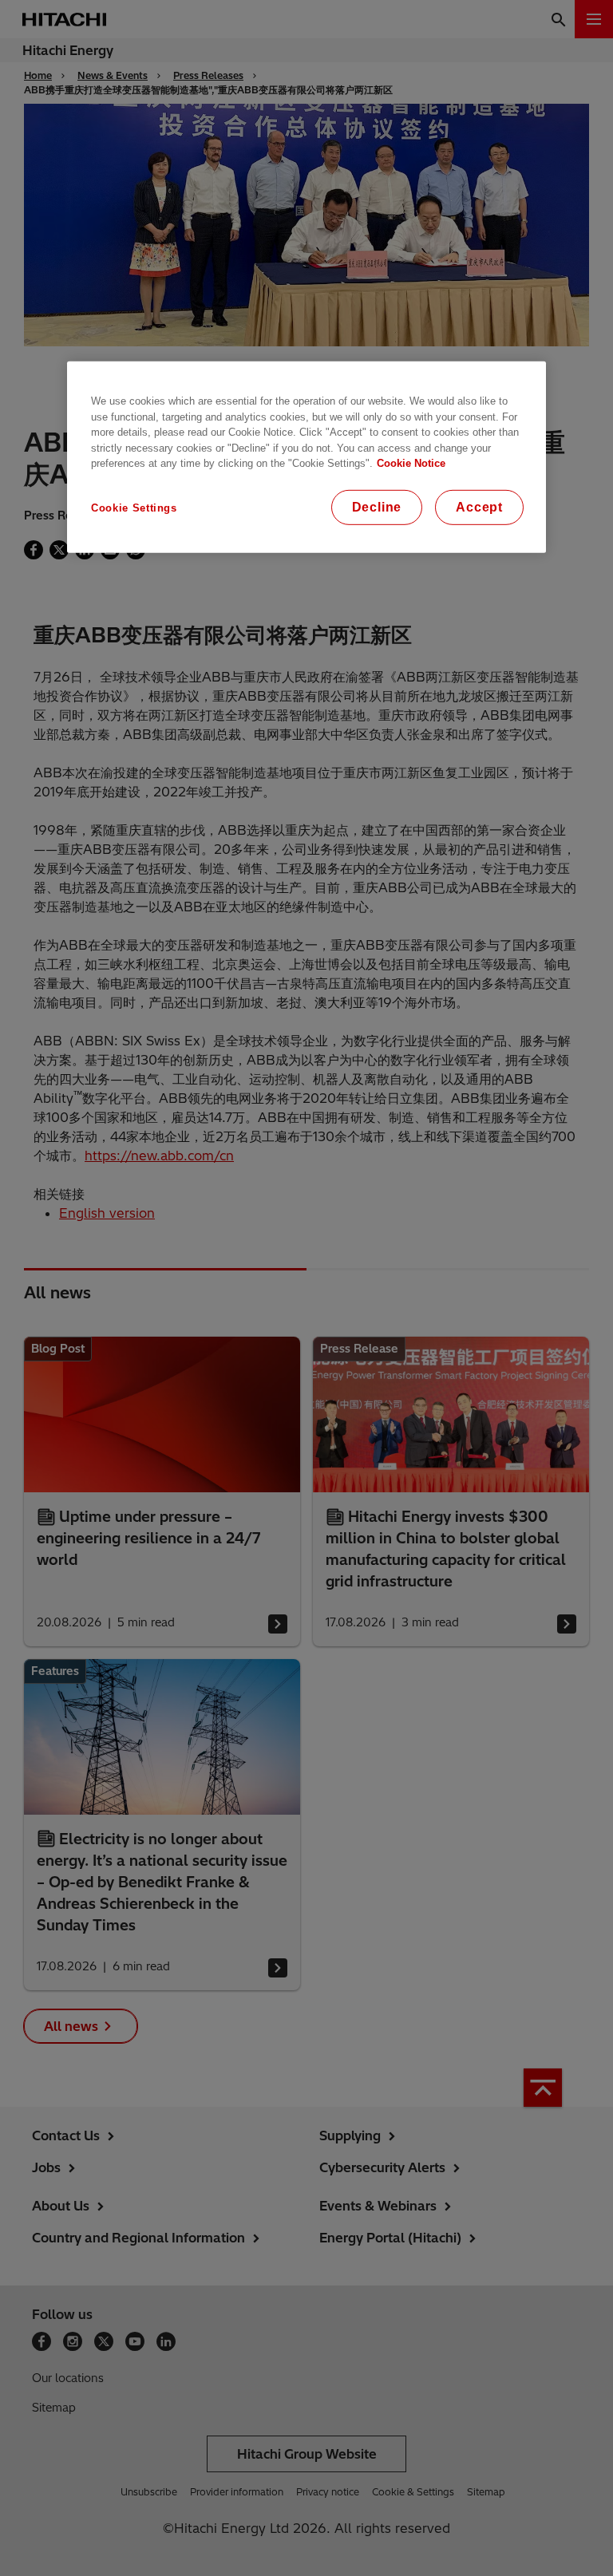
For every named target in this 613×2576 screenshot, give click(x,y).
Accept (479, 507)
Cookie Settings (134, 508)
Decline (377, 507)
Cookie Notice (411, 463)
